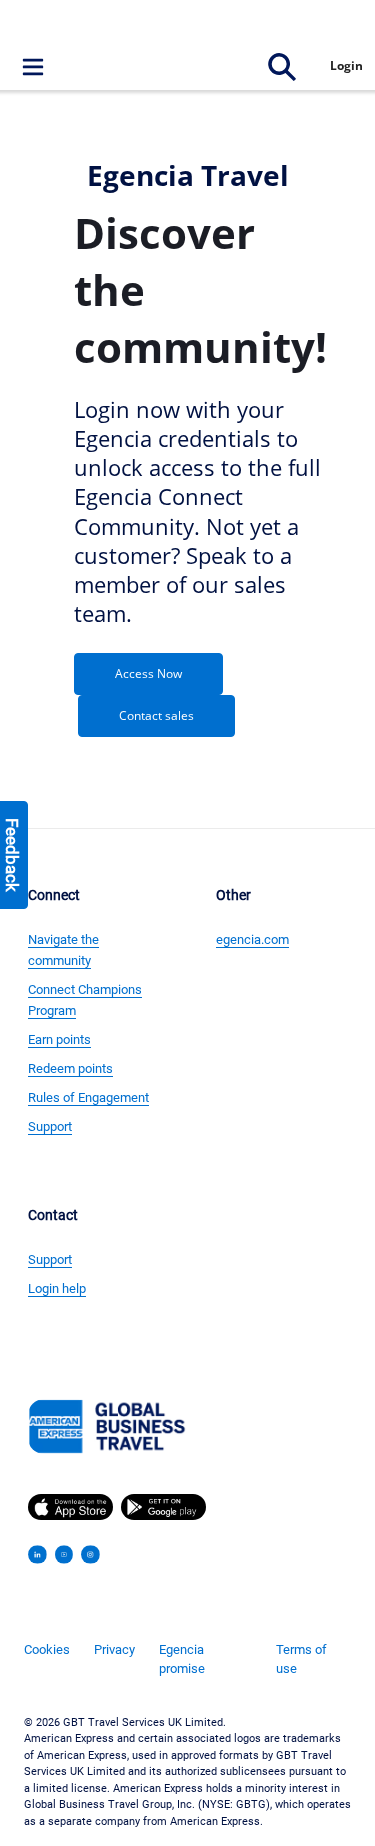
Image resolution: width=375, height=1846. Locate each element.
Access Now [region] (148, 673)
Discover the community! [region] (200, 289)
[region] (200, 289)
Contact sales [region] (156, 715)
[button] (188, 26)
